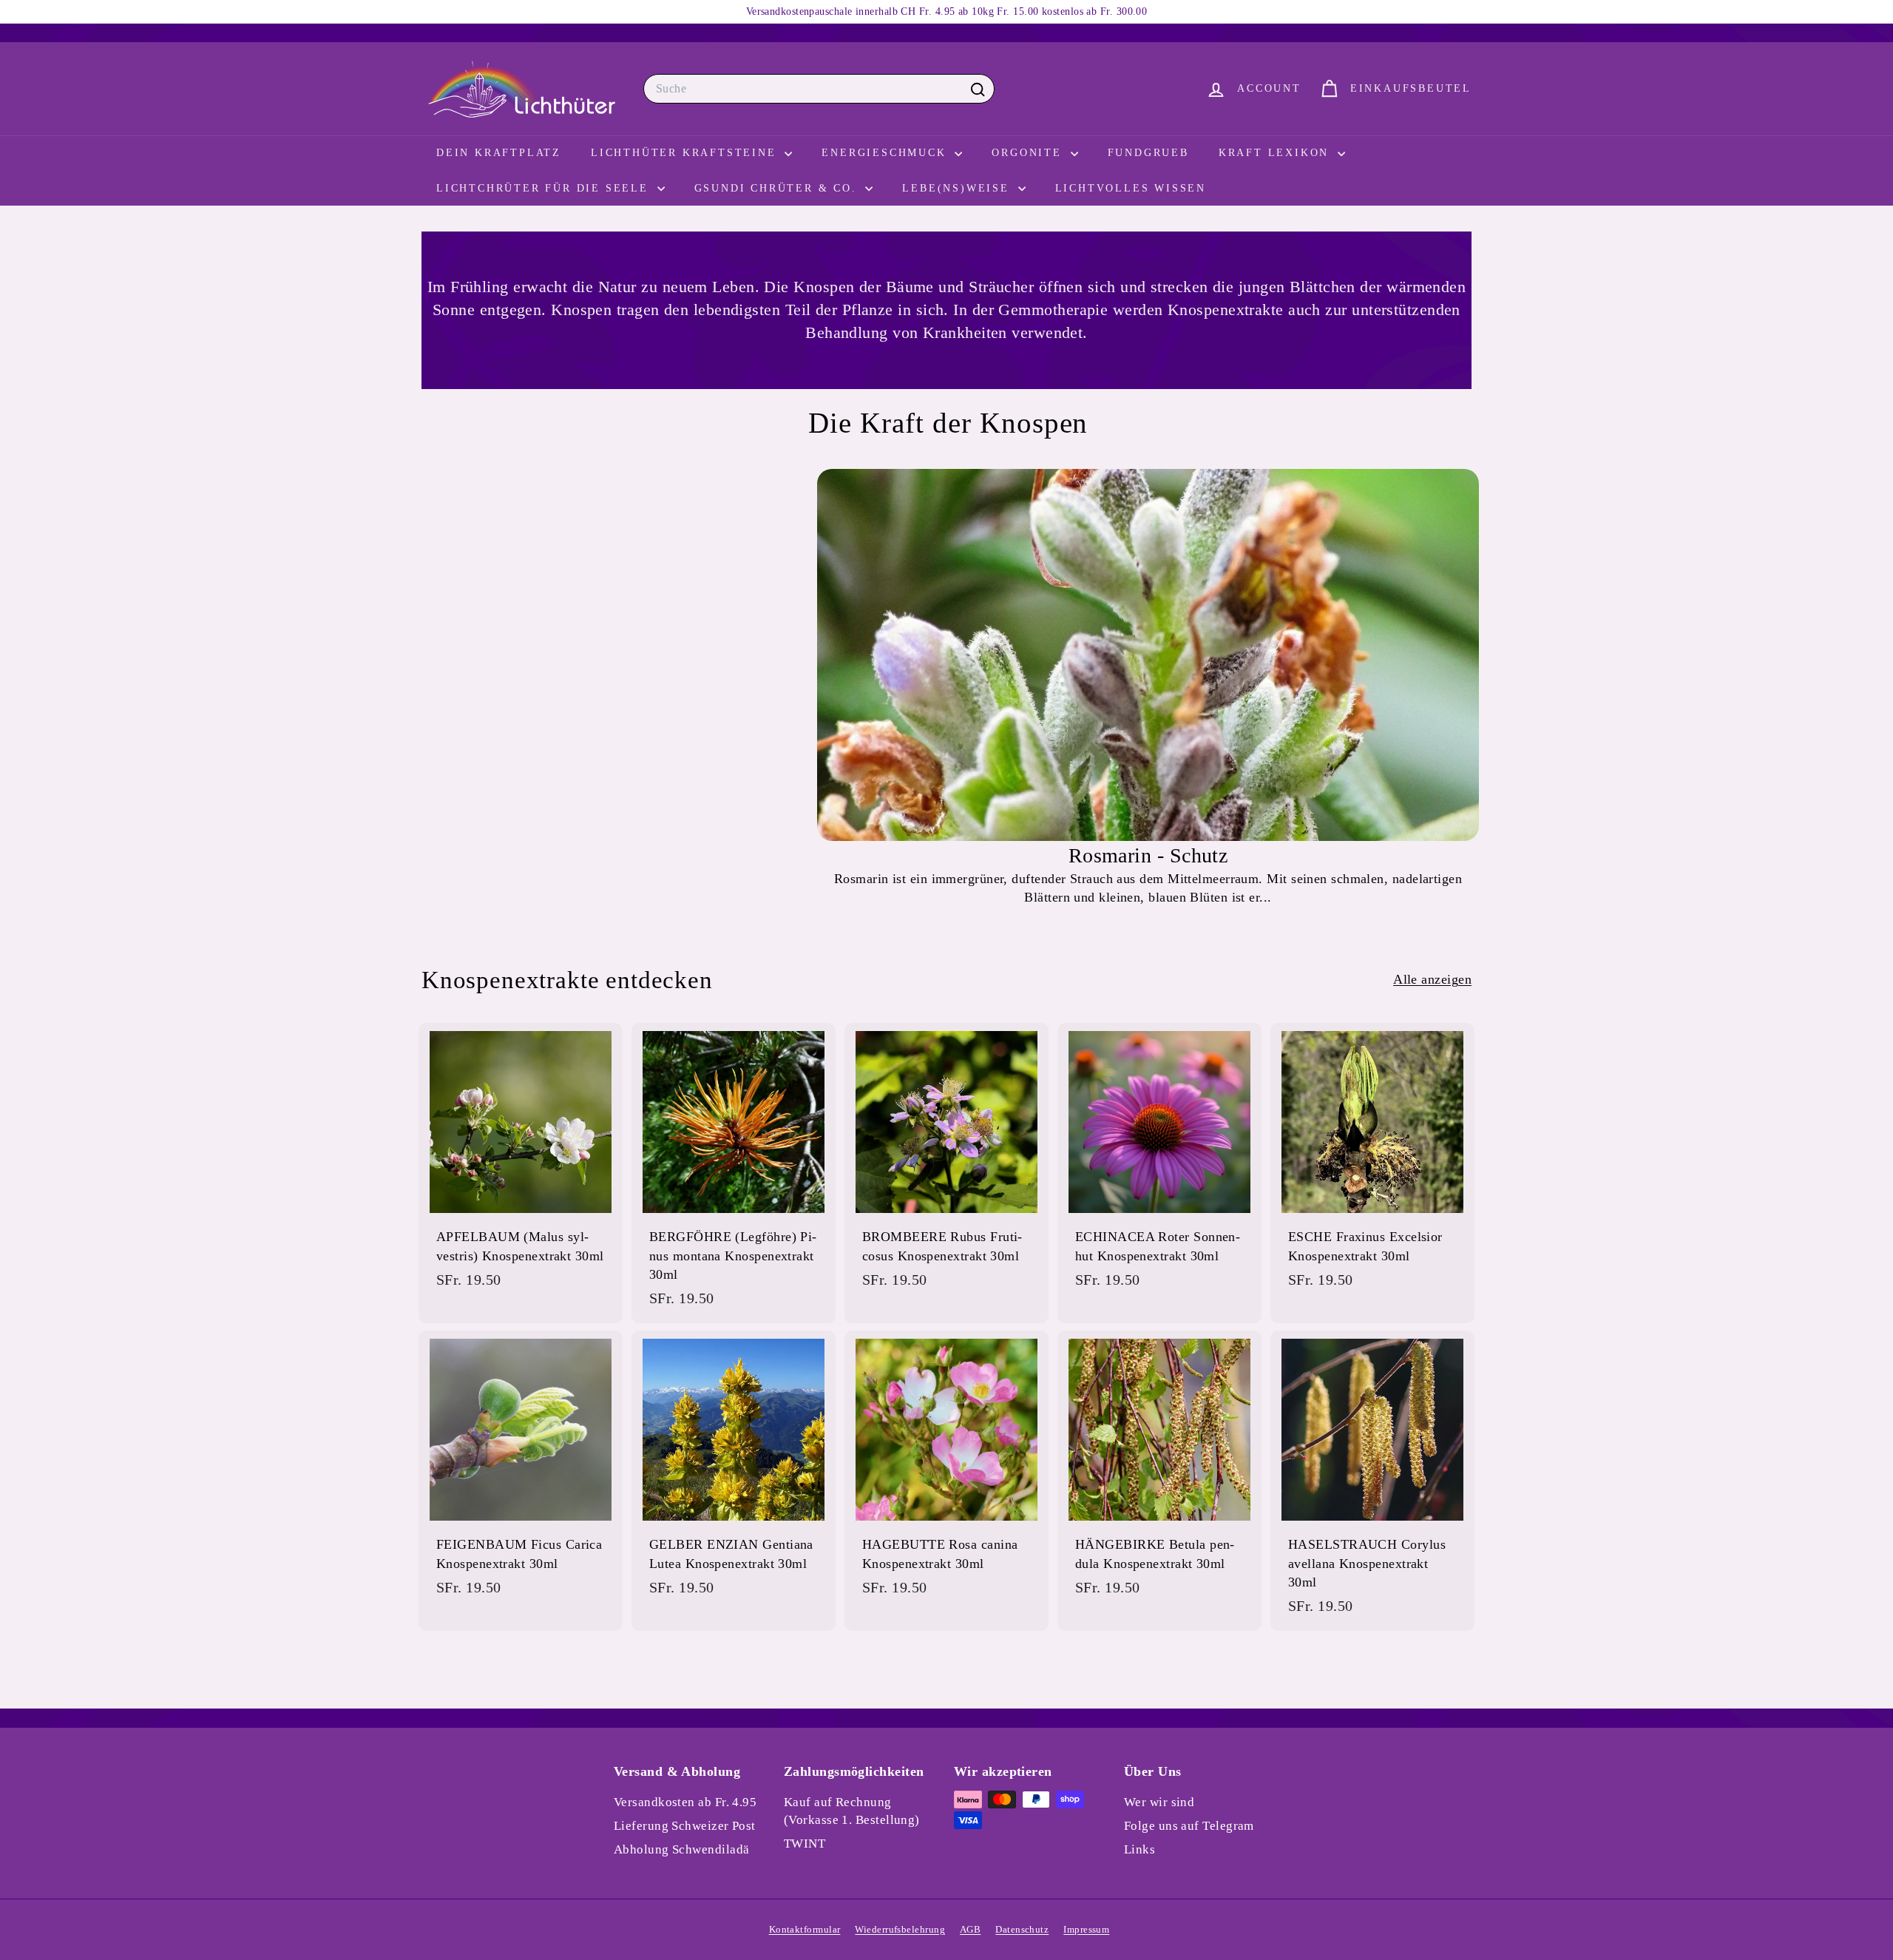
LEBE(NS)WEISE (958, 188)
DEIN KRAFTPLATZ (499, 153)
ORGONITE (1029, 153)
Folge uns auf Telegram (1189, 1826)
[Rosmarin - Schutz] (1148, 655)
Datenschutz (1022, 1929)
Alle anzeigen (1432, 979)
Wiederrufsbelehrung (900, 1929)
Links (1139, 1849)
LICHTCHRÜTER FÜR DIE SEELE (545, 188)
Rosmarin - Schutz (1148, 855)
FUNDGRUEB (1148, 153)
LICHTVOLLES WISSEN (1131, 188)
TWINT (805, 1844)
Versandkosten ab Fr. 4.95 (685, 1802)
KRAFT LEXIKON (1276, 153)
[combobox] (819, 89)
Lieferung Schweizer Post (685, 1826)
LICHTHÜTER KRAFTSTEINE (686, 153)
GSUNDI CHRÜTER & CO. (778, 188)
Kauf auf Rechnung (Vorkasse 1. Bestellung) (852, 1811)
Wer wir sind (1159, 1802)
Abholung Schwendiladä (681, 1849)
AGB (970, 1929)
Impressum (1086, 1929)
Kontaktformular (805, 1929)
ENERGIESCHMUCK (886, 153)
